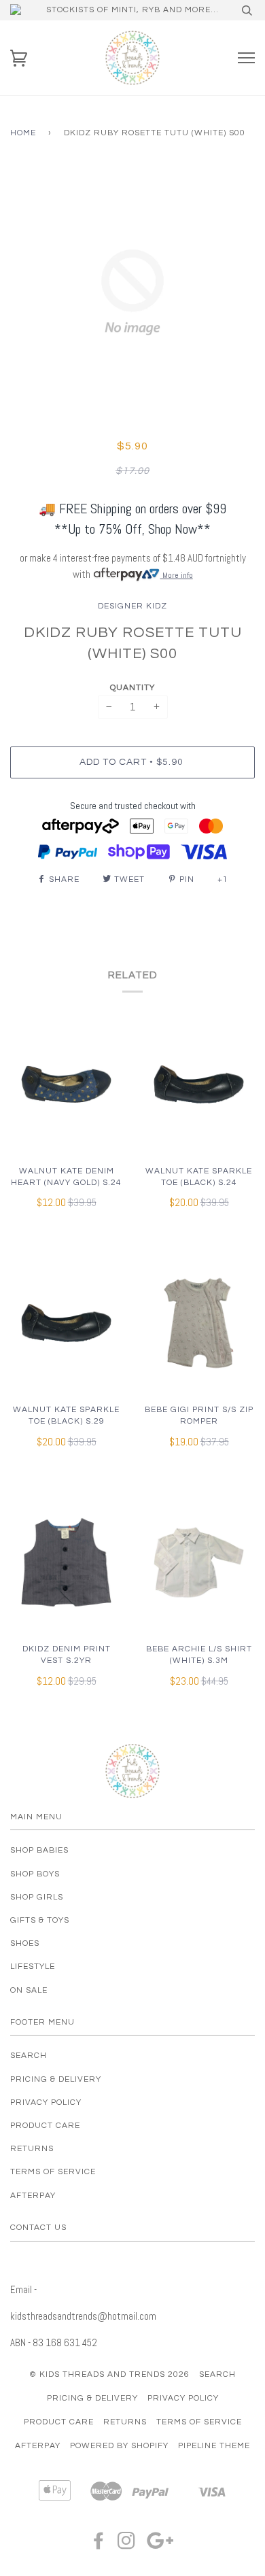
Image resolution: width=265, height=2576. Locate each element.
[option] (132, 292)
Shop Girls (37, 1897)
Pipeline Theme (214, 2446)
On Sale (29, 1990)
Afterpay (33, 2196)
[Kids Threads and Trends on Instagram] (127, 2545)
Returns (32, 2149)
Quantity (132, 688)
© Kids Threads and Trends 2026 (109, 2374)
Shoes (25, 1943)
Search (29, 2056)
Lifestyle (33, 1967)
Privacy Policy (46, 2102)
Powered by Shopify (119, 2446)
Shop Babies (39, 1850)
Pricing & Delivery (56, 2079)
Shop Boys (35, 1874)
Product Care (45, 2126)
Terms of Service (53, 2172)
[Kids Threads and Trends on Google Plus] (160, 2545)
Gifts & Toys (40, 1920)
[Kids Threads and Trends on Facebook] (99, 2545)
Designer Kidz (132, 606)
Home (23, 133)
